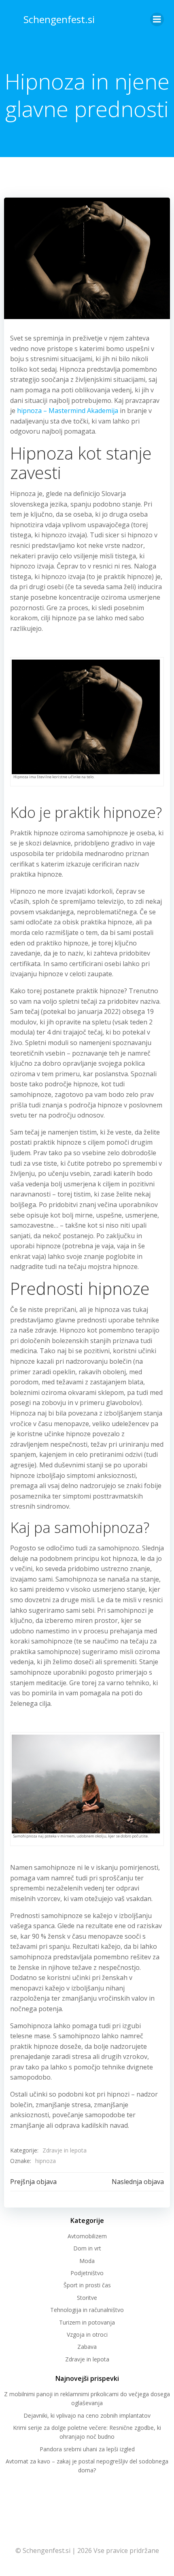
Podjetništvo (87, 2273)
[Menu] (157, 19)
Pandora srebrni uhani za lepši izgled (87, 2449)
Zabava (87, 2347)
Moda (87, 2261)
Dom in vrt (87, 2248)
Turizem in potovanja (87, 2322)
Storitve (87, 2298)
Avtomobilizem (87, 2236)
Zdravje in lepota (65, 2150)
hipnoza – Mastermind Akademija (68, 411)
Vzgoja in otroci (87, 2334)
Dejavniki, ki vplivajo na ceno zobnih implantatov (87, 2415)
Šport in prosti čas (87, 2285)
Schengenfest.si (59, 19)
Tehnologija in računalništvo (87, 2310)
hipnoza (46, 2161)
